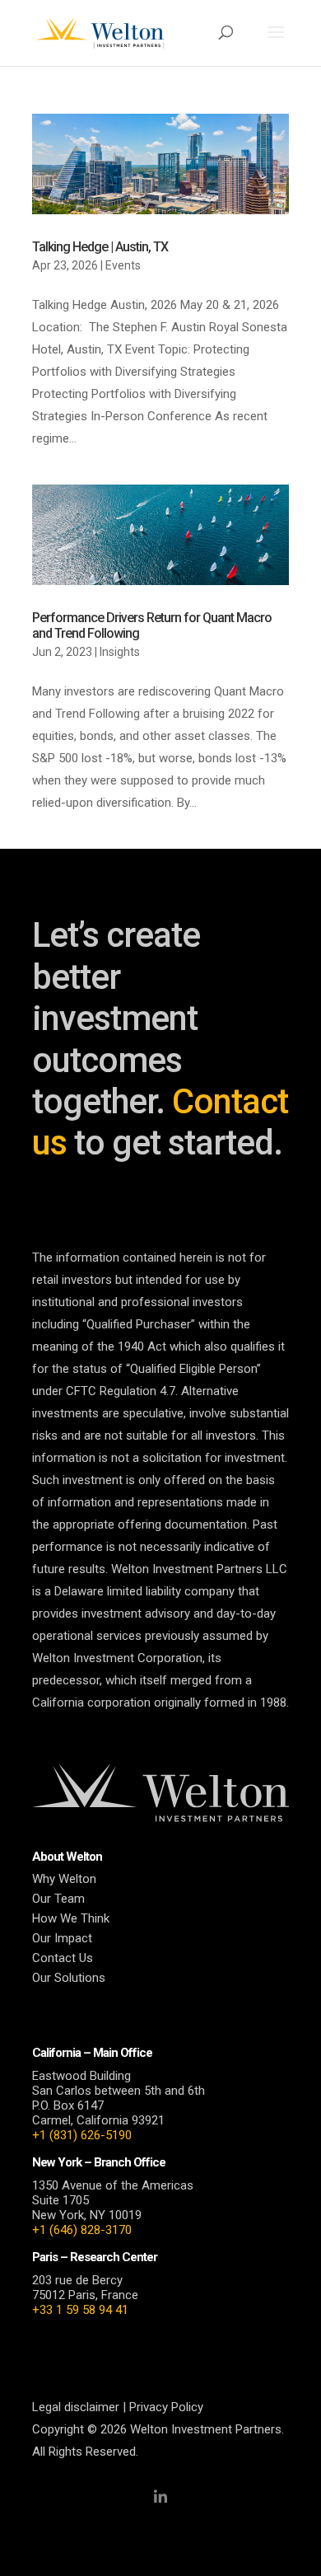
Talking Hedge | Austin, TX (100, 247)
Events (123, 265)
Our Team (58, 1899)
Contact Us (63, 1958)
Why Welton (64, 1879)
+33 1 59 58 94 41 (80, 2310)
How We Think (71, 1918)
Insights (120, 652)
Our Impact (62, 1938)
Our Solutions (69, 1978)
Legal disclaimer (76, 2407)
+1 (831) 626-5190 (82, 2135)
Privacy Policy (166, 2407)
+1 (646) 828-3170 (82, 2230)
